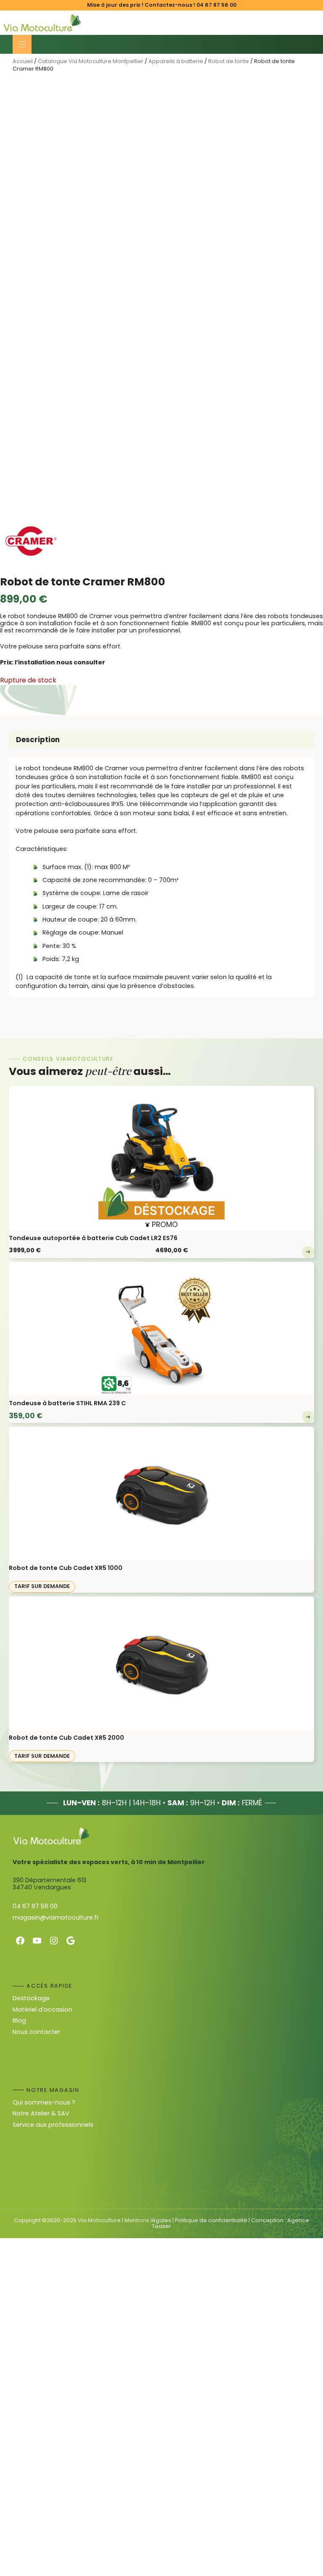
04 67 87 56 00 (216, 5)
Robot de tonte (229, 61)
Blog (19, 2020)
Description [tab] (38, 740)
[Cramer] (32, 543)
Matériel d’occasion (42, 2010)
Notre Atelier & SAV (41, 2113)
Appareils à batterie (176, 61)
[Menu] (22, 44)
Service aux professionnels (53, 2125)
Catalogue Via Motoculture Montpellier (91, 61)
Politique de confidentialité (211, 2220)
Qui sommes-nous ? (44, 2102)
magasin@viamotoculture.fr (56, 1918)
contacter (45, 2032)
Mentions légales (148, 2220)
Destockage (31, 1998)
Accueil (23, 61)
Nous (21, 2032)
